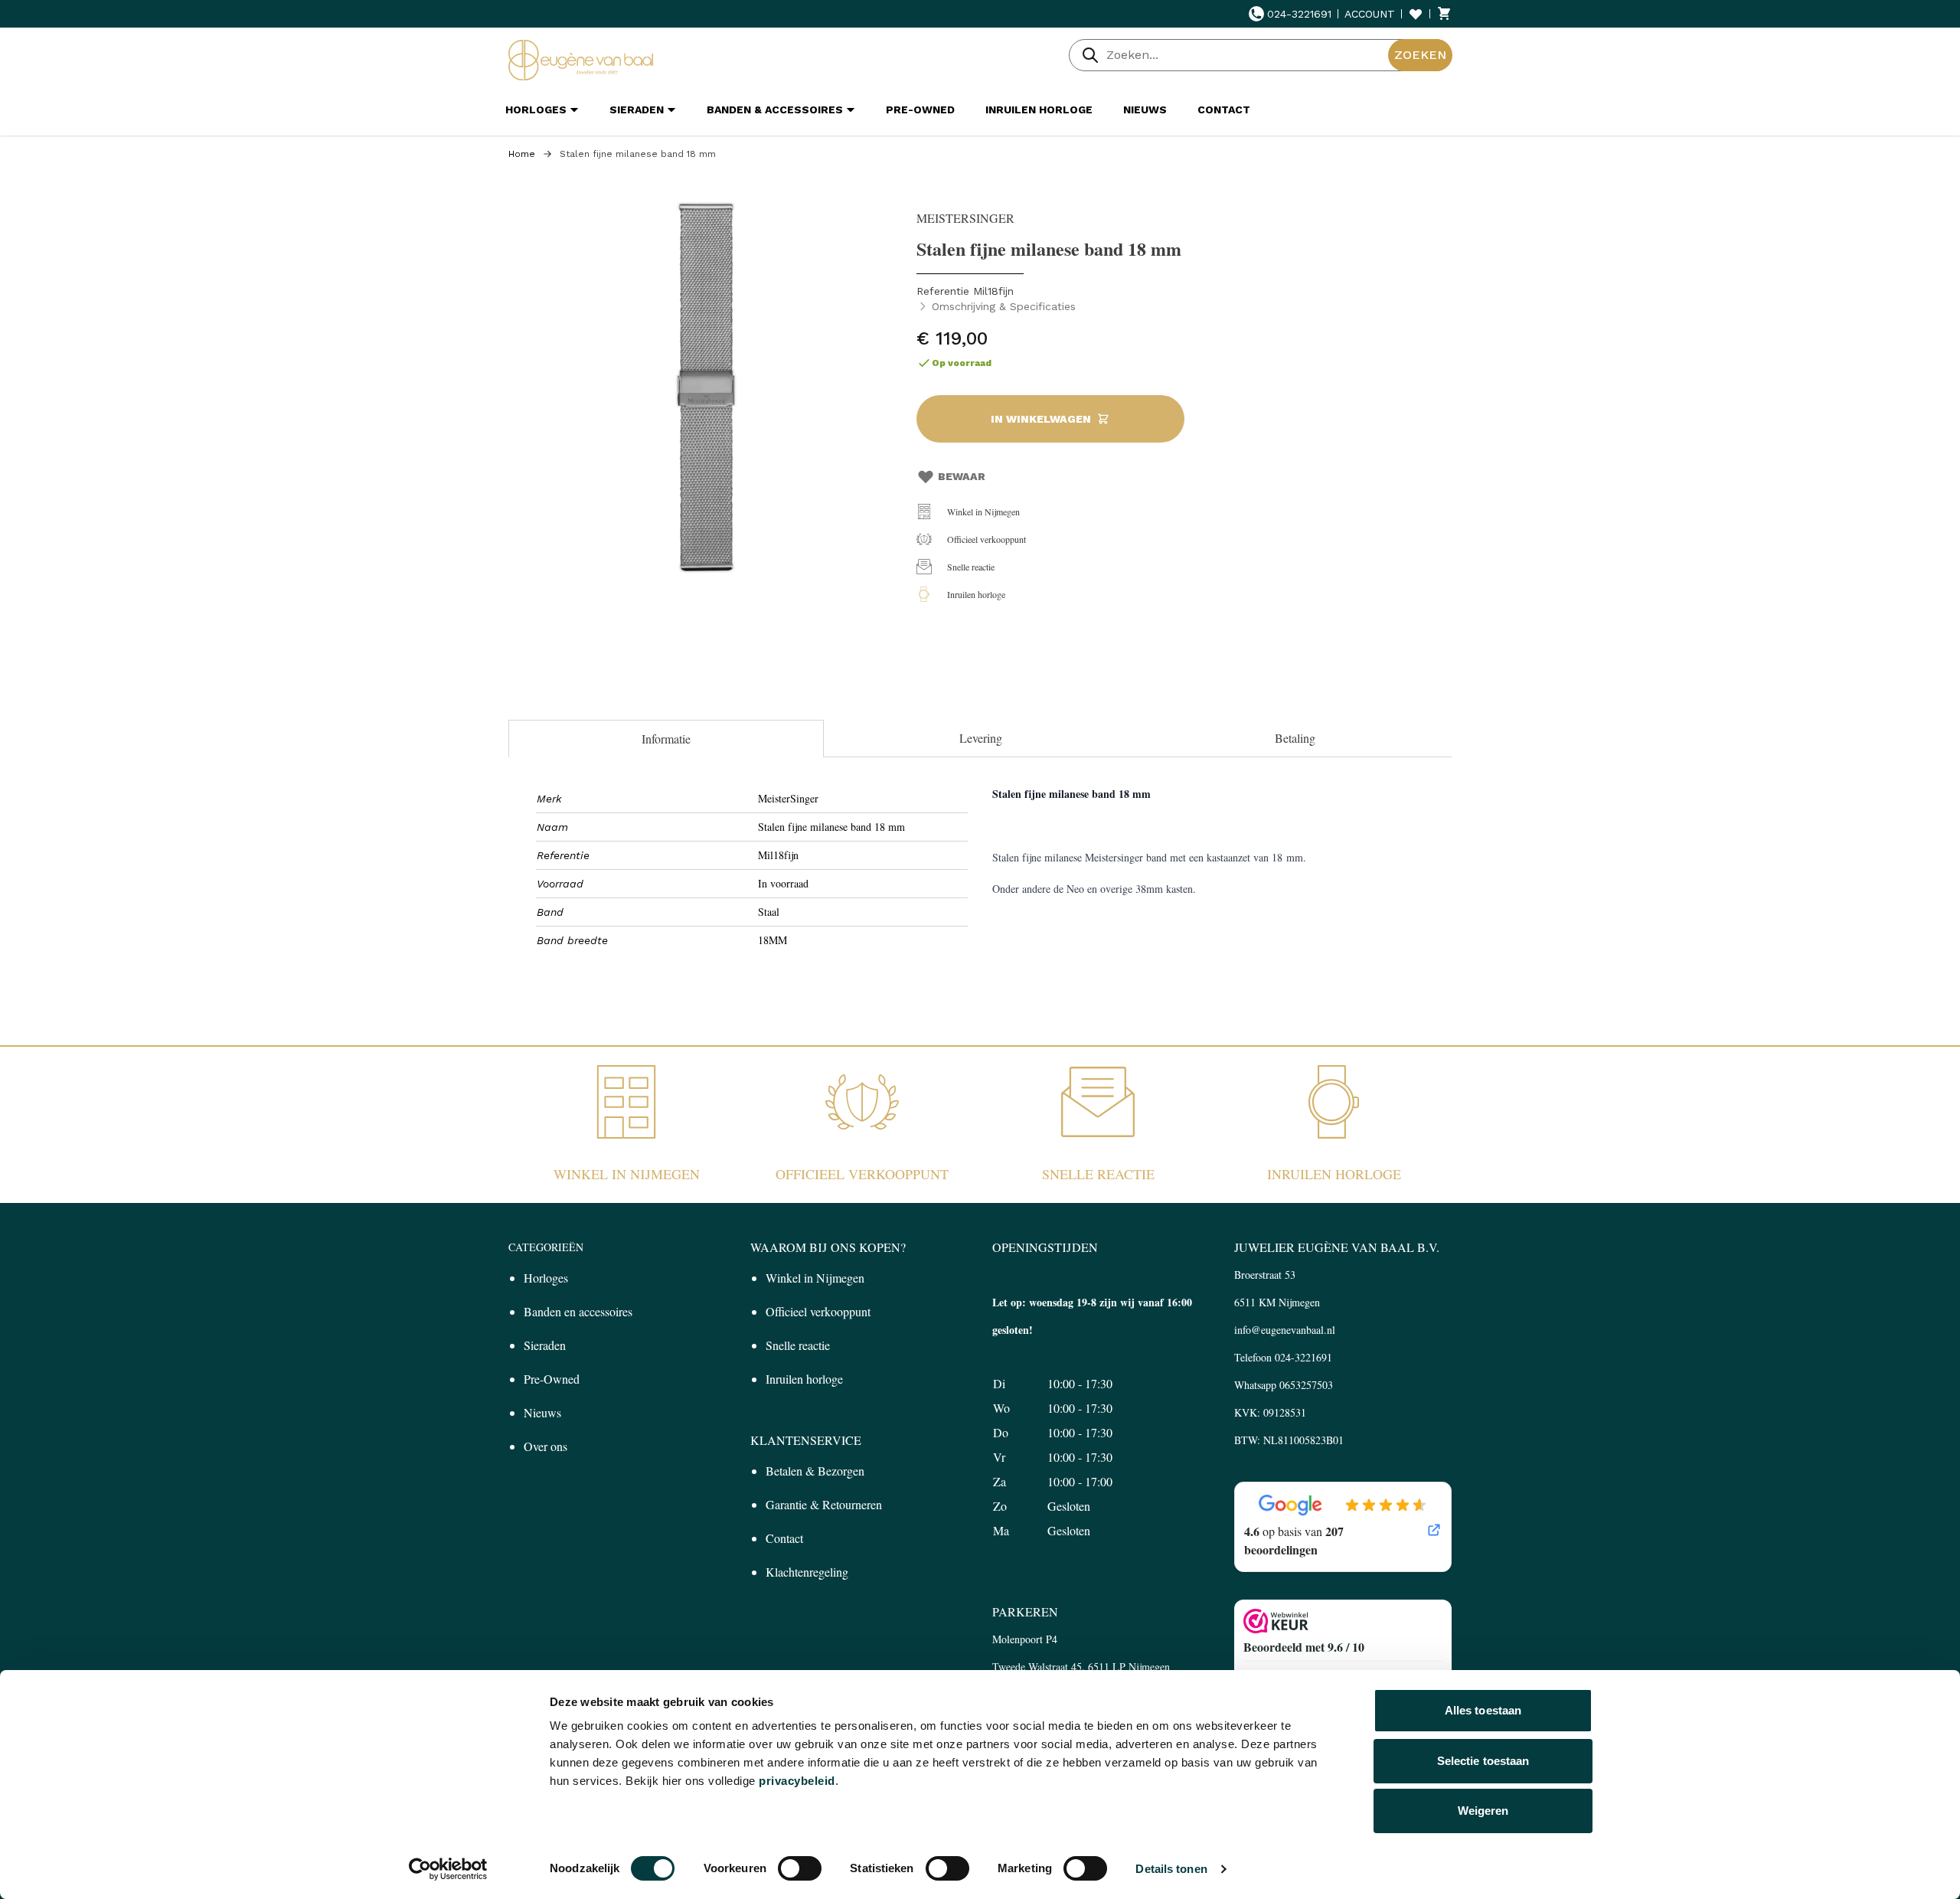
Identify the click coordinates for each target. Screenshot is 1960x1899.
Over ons (546, 1446)
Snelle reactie (971, 567)
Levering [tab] (981, 738)
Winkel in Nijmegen (983, 512)
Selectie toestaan (1483, 1761)
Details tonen (1171, 1869)
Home (522, 154)
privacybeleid (797, 1781)
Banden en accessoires (578, 1311)
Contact (784, 1538)
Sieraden (545, 1345)
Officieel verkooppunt (987, 539)
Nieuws (542, 1412)
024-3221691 (1299, 14)
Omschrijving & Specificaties (1004, 306)
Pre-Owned (552, 1379)
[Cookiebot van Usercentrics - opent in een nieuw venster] (448, 1869)
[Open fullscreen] (705, 387)
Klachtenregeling (807, 1572)
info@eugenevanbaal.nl (1285, 1330)
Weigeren (1483, 1811)
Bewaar (962, 476)
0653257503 (1306, 1385)
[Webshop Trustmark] (1343, 1621)
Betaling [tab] (1295, 738)
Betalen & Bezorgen (815, 1471)
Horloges (546, 1278)
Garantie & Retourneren (824, 1504)
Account (1370, 14)
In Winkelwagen (1041, 419)
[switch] (800, 1868)
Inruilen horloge (976, 594)
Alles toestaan (1483, 1710)
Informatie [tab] (666, 739)
